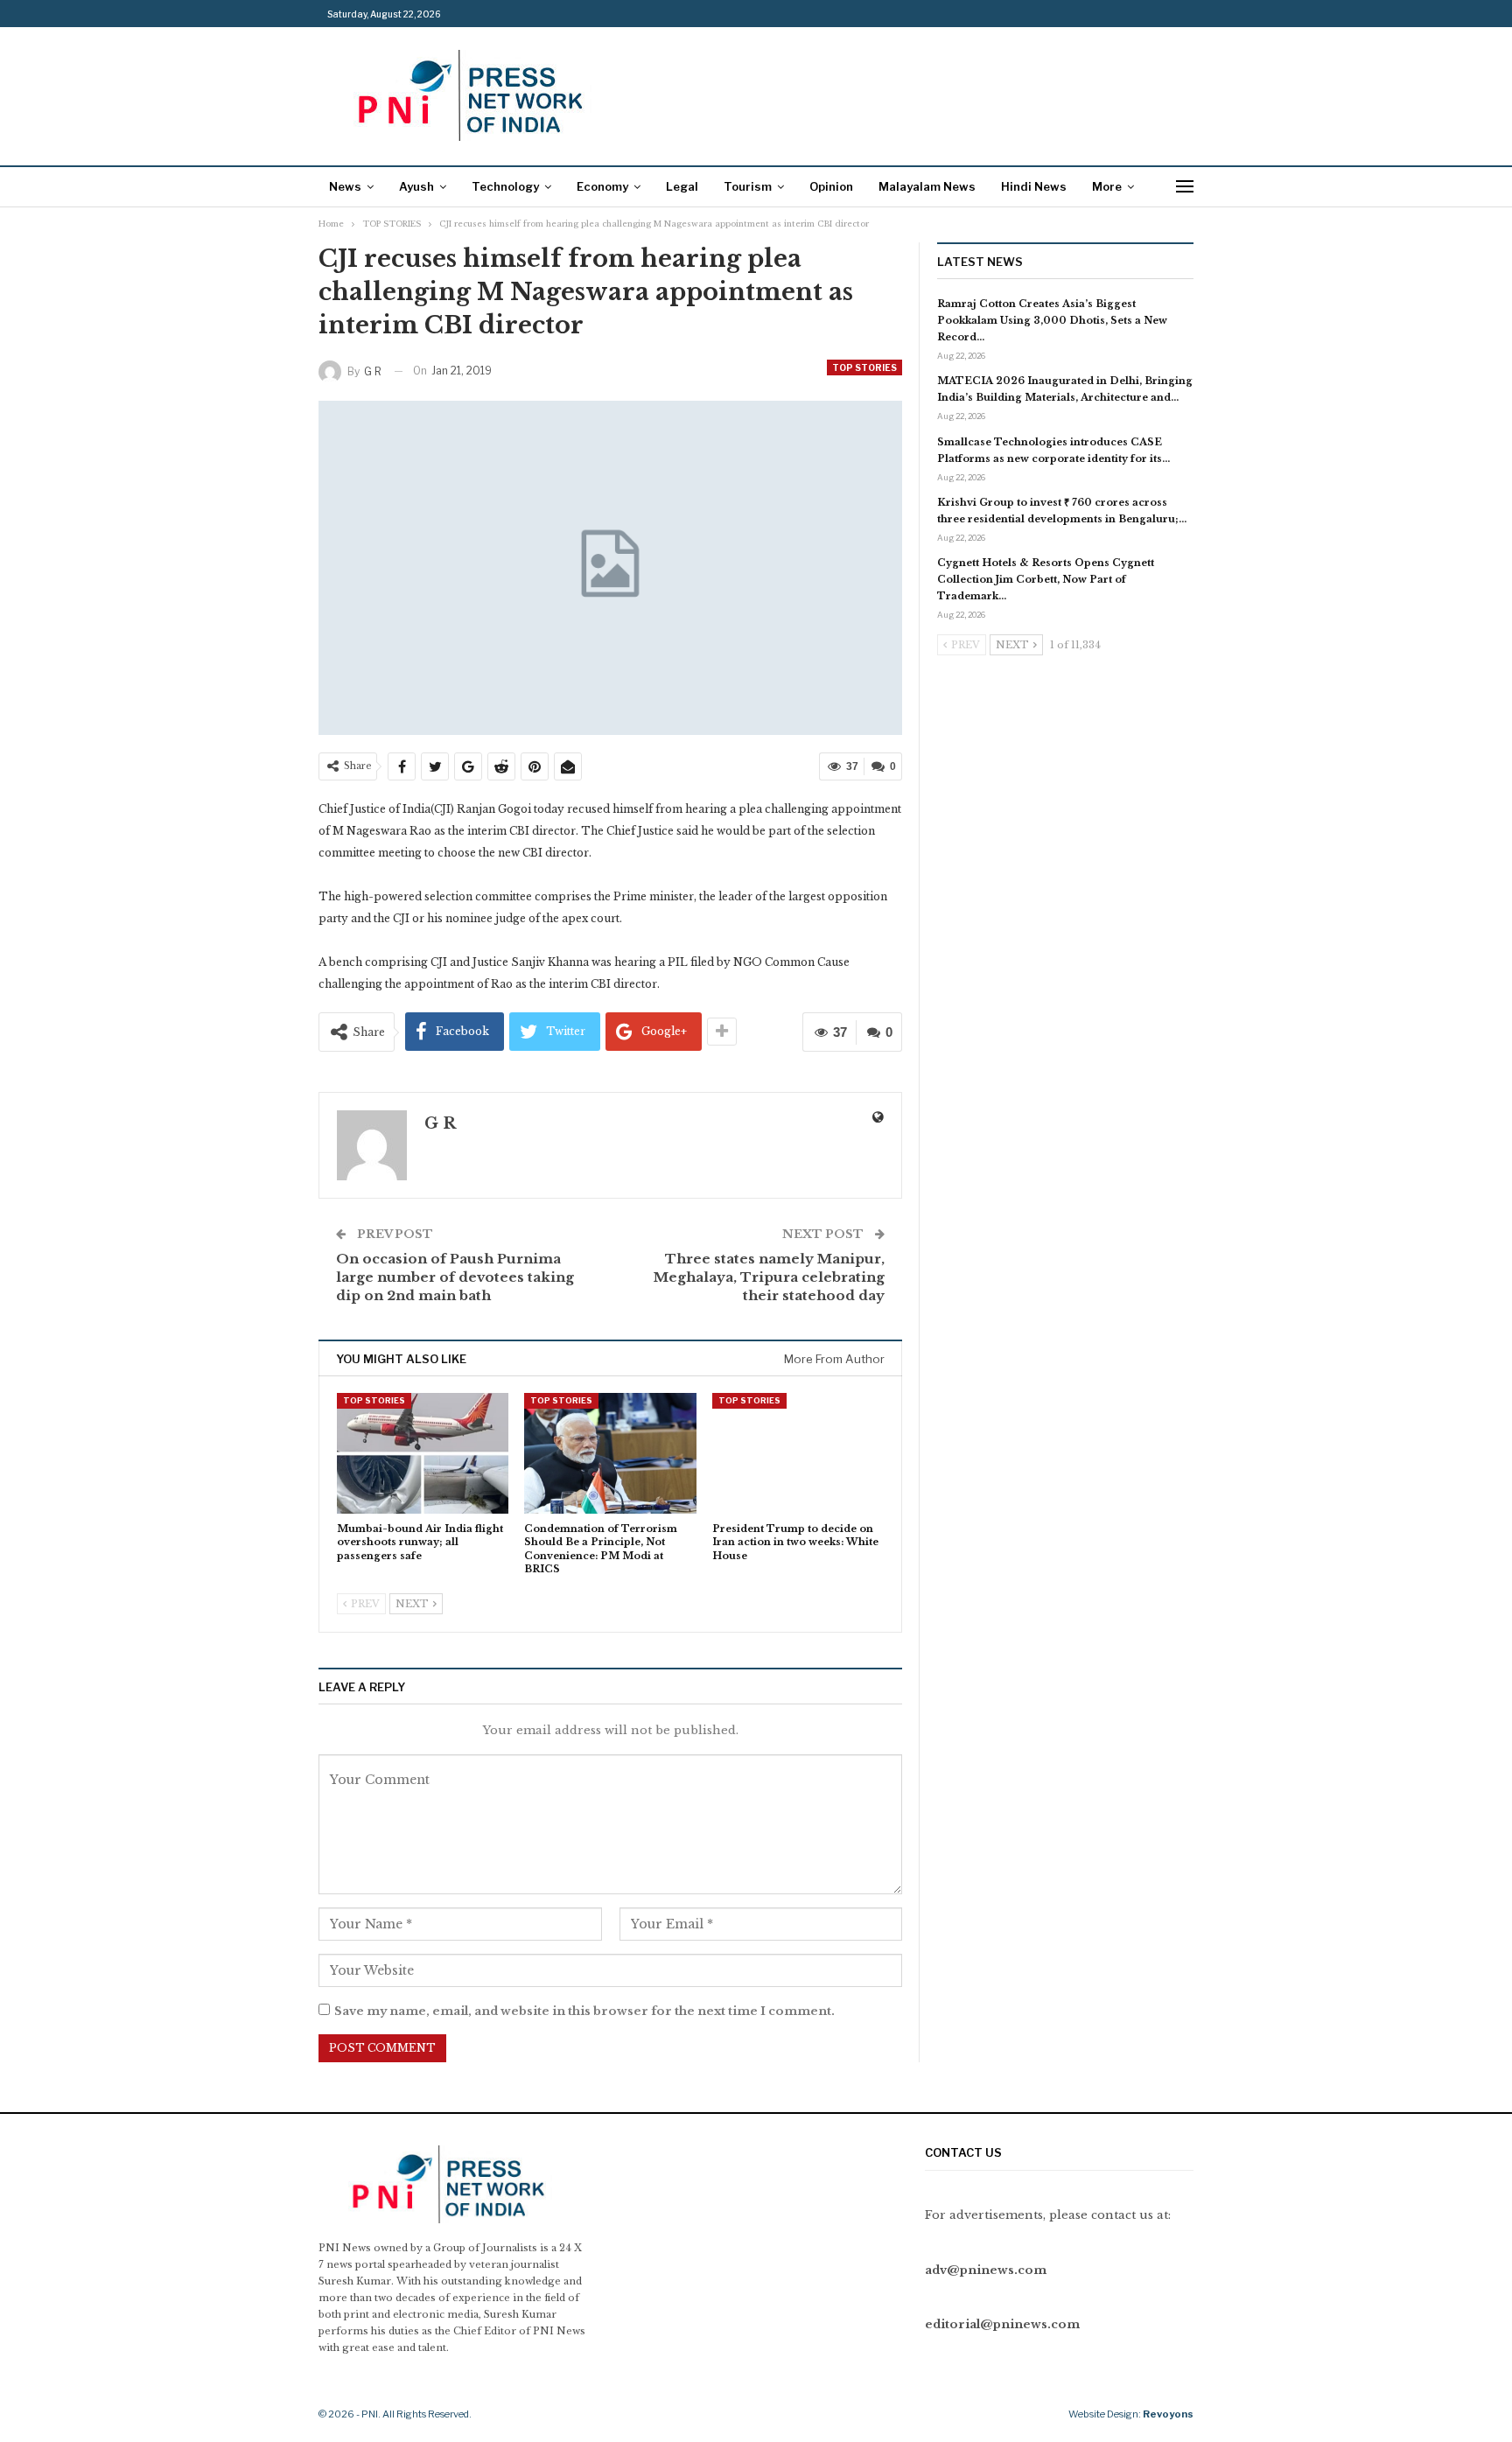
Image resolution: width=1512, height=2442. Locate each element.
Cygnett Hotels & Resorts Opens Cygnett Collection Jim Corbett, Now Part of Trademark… (1046, 579)
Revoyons (1168, 2414)
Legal (682, 186)
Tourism (748, 186)
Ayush (416, 186)
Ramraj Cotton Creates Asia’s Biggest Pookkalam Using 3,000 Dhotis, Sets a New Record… (1052, 320)
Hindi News (1034, 186)
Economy (602, 186)
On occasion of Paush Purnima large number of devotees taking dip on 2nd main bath (455, 1277)
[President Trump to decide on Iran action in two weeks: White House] (798, 1453)
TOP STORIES (864, 367)
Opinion (831, 186)
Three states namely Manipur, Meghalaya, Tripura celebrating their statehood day (769, 1277)
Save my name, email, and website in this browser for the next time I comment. (584, 2011)
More (1107, 186)
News (345, 186)
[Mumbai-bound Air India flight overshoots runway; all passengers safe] (423, 1453)
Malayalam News (927, 186)
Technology (505, 186)
